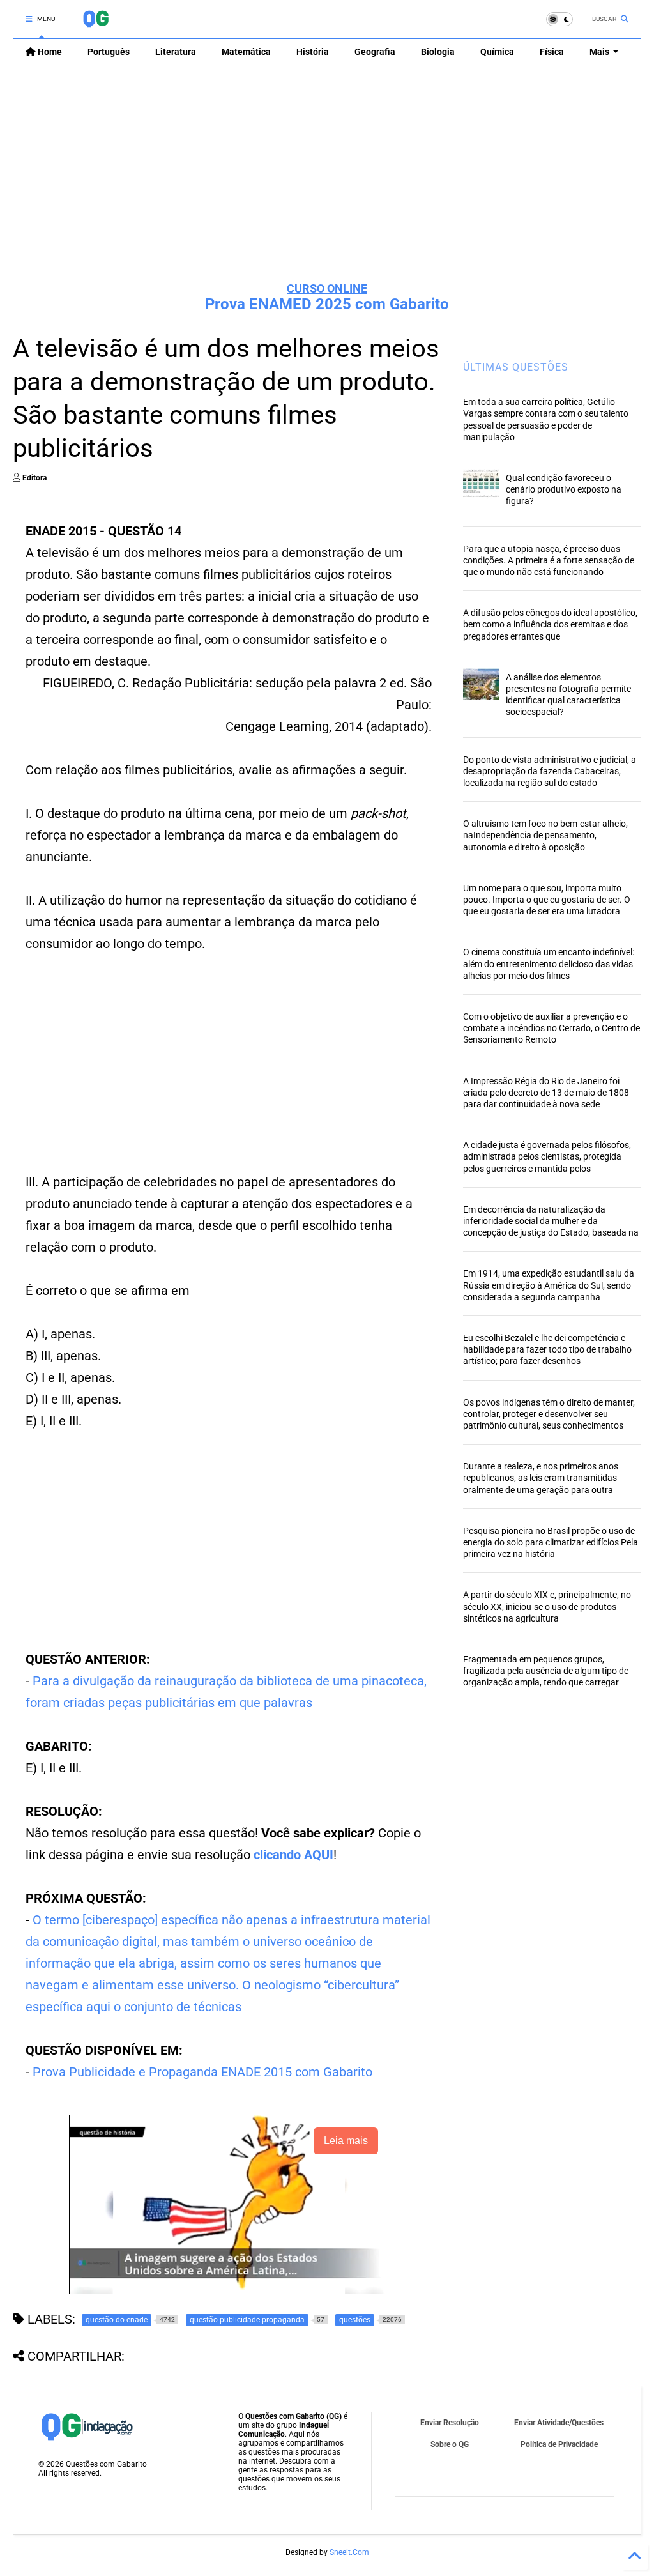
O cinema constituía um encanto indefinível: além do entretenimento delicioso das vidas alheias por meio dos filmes (549, 963)
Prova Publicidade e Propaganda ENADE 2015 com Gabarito (202, 2072)
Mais (599, 52)
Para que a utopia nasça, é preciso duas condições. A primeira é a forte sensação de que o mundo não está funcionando (549, 560)
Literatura (176, 52)
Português (109, 52)
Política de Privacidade (559, 2444)
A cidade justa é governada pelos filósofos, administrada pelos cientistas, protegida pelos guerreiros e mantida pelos (547, 1156)
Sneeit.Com (349, 2552)
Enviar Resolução (450, 2423)
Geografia (375, 52)
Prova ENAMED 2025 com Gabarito (327, 304)
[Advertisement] (327, 173)
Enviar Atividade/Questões (559, 2423)
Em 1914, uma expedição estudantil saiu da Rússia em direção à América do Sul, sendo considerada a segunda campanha (549, 1285)
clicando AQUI (293, 1855)
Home (49, 52)
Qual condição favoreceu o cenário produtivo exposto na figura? (564, 489)
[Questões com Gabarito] (95, 23)
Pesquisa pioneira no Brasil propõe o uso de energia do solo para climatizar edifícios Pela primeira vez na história (551, 1542)
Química (497, 52)
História (313, 52)
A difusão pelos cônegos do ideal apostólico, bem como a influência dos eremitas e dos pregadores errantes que (550, 624)
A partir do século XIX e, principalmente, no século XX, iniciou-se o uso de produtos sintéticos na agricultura (547, 1606)
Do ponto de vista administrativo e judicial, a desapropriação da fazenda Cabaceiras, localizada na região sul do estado (550, 771)
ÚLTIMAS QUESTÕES (516, 367)
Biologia (438, 52)
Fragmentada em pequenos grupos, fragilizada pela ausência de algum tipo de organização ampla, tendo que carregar (546, 1671)
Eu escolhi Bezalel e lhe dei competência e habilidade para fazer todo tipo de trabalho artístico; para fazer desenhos (547, 1349)
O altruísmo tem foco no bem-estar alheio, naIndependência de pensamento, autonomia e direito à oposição (545, 835)
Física (552, 52)
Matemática (246, 52)
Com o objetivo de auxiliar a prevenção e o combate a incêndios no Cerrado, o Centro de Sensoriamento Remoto (551, 1028)
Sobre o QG (450, 2444)
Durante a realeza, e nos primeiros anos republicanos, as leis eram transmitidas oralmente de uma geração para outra (541, 1478)
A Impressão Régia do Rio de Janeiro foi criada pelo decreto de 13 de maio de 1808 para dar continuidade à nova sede (546, 1092)
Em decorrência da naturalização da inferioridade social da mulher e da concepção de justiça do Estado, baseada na (551, 1221)
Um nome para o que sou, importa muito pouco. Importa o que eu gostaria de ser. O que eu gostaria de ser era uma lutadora (547, 900)
